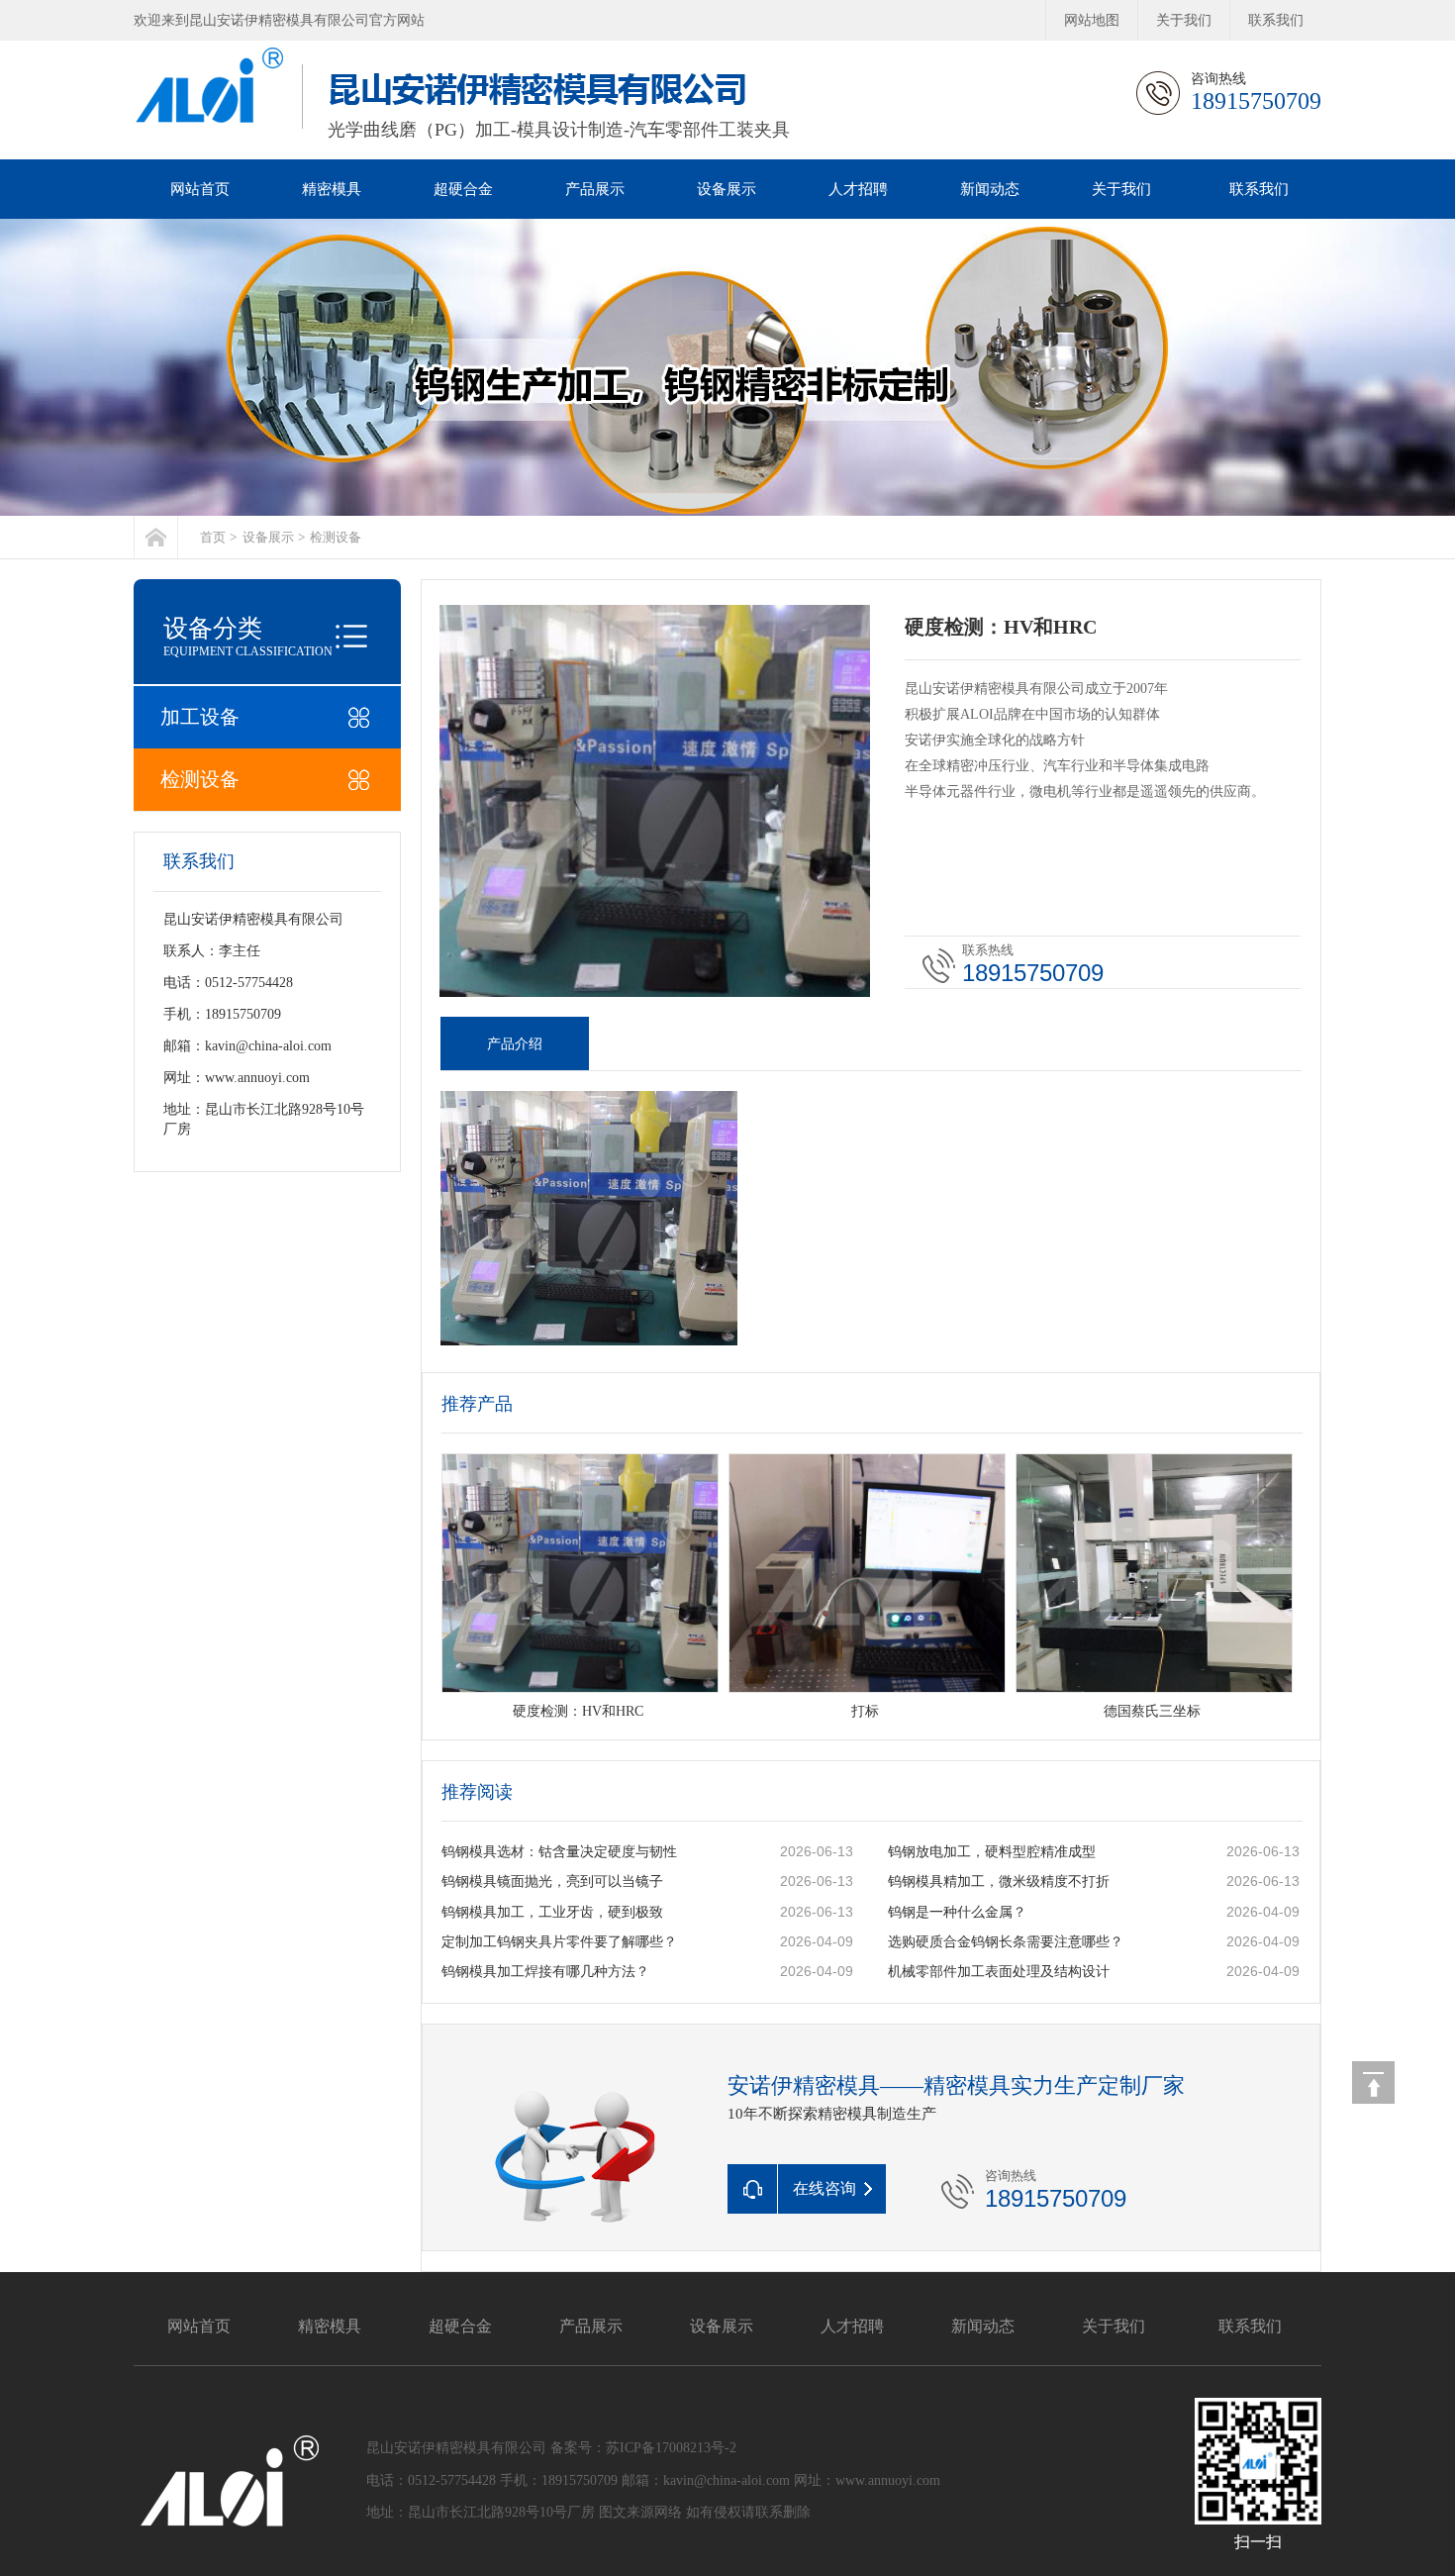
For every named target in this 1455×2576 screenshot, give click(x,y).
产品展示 (595, 189)
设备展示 (727, 189)
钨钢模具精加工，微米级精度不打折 (999, 1882)
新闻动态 (990, 189)
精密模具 (332, 189)
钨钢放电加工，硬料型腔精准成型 (992, 1852)
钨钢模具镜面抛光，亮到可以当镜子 (552, 1882)
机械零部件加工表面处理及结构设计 (999, 1972)
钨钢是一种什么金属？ (957, 1912)
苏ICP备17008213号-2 (671, 2448)
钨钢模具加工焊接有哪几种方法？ (545, 1972)
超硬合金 (463, 189)
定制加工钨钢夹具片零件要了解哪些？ (559, 1942)
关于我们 (1184, 20)
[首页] (156, 537)
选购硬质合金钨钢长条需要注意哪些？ (1006, 1942)
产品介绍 (515, 1044)
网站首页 (200, 189)
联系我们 (1276, 20)
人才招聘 (858, 189)
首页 (213, 537)
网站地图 (1092, 20)
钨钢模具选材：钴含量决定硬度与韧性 (559, 1852)
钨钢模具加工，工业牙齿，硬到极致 (552, 1912)
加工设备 (200, 717)
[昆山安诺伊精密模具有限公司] (727, 367)
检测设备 (336, 537)
